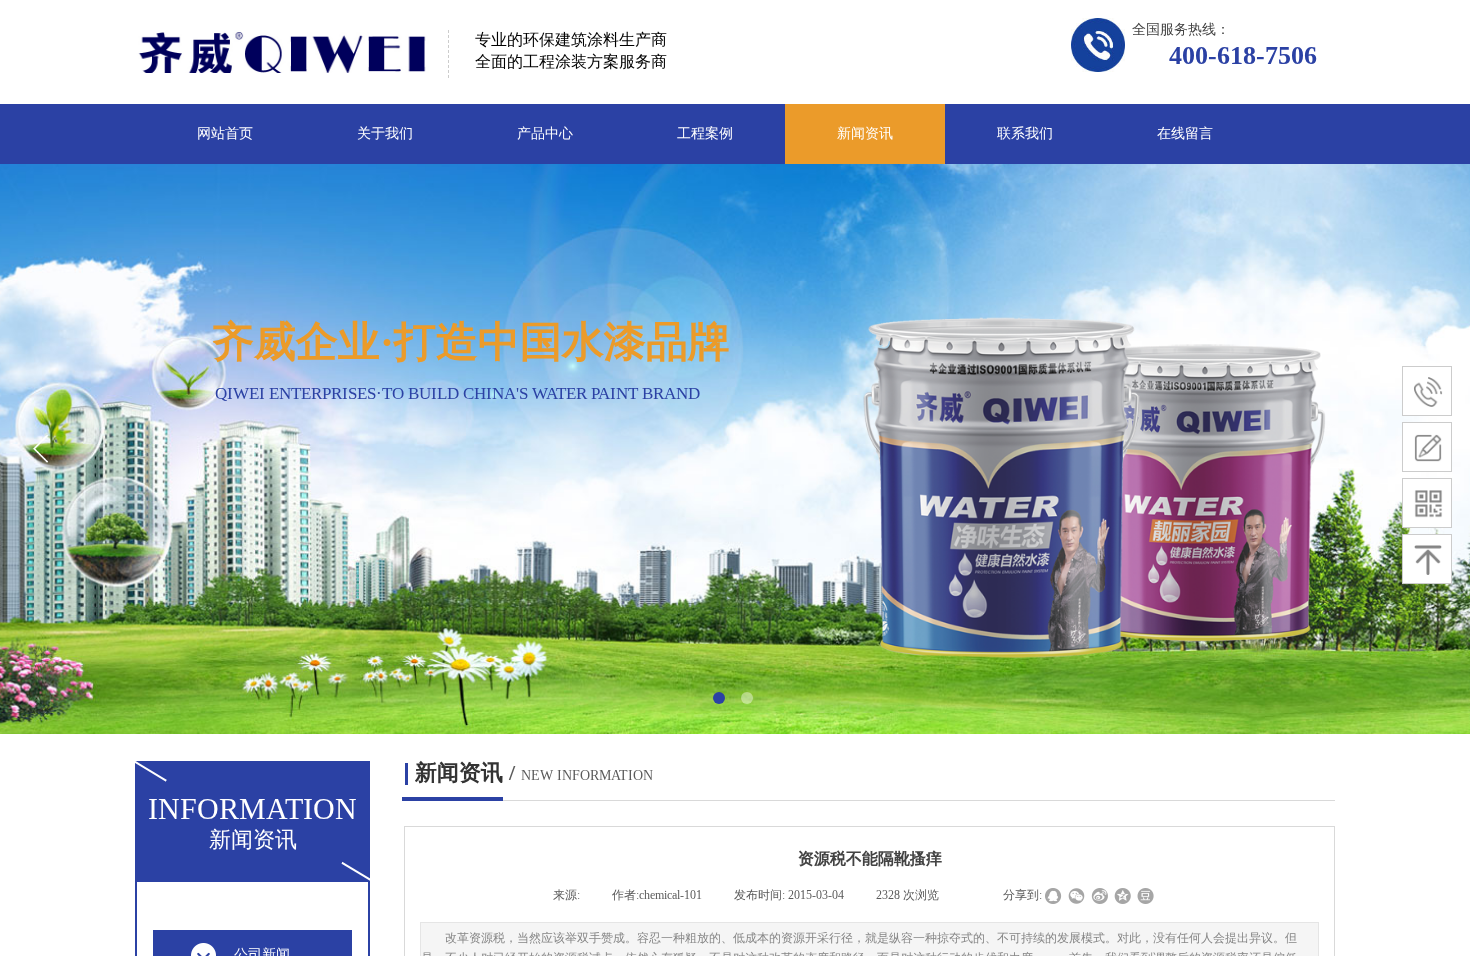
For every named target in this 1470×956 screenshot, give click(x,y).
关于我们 (385, 133)
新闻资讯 (865, 133)
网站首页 (225, 133)
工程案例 (705, 133)
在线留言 (1185, 133)
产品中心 (545, 133)
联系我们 (1025, 133)
